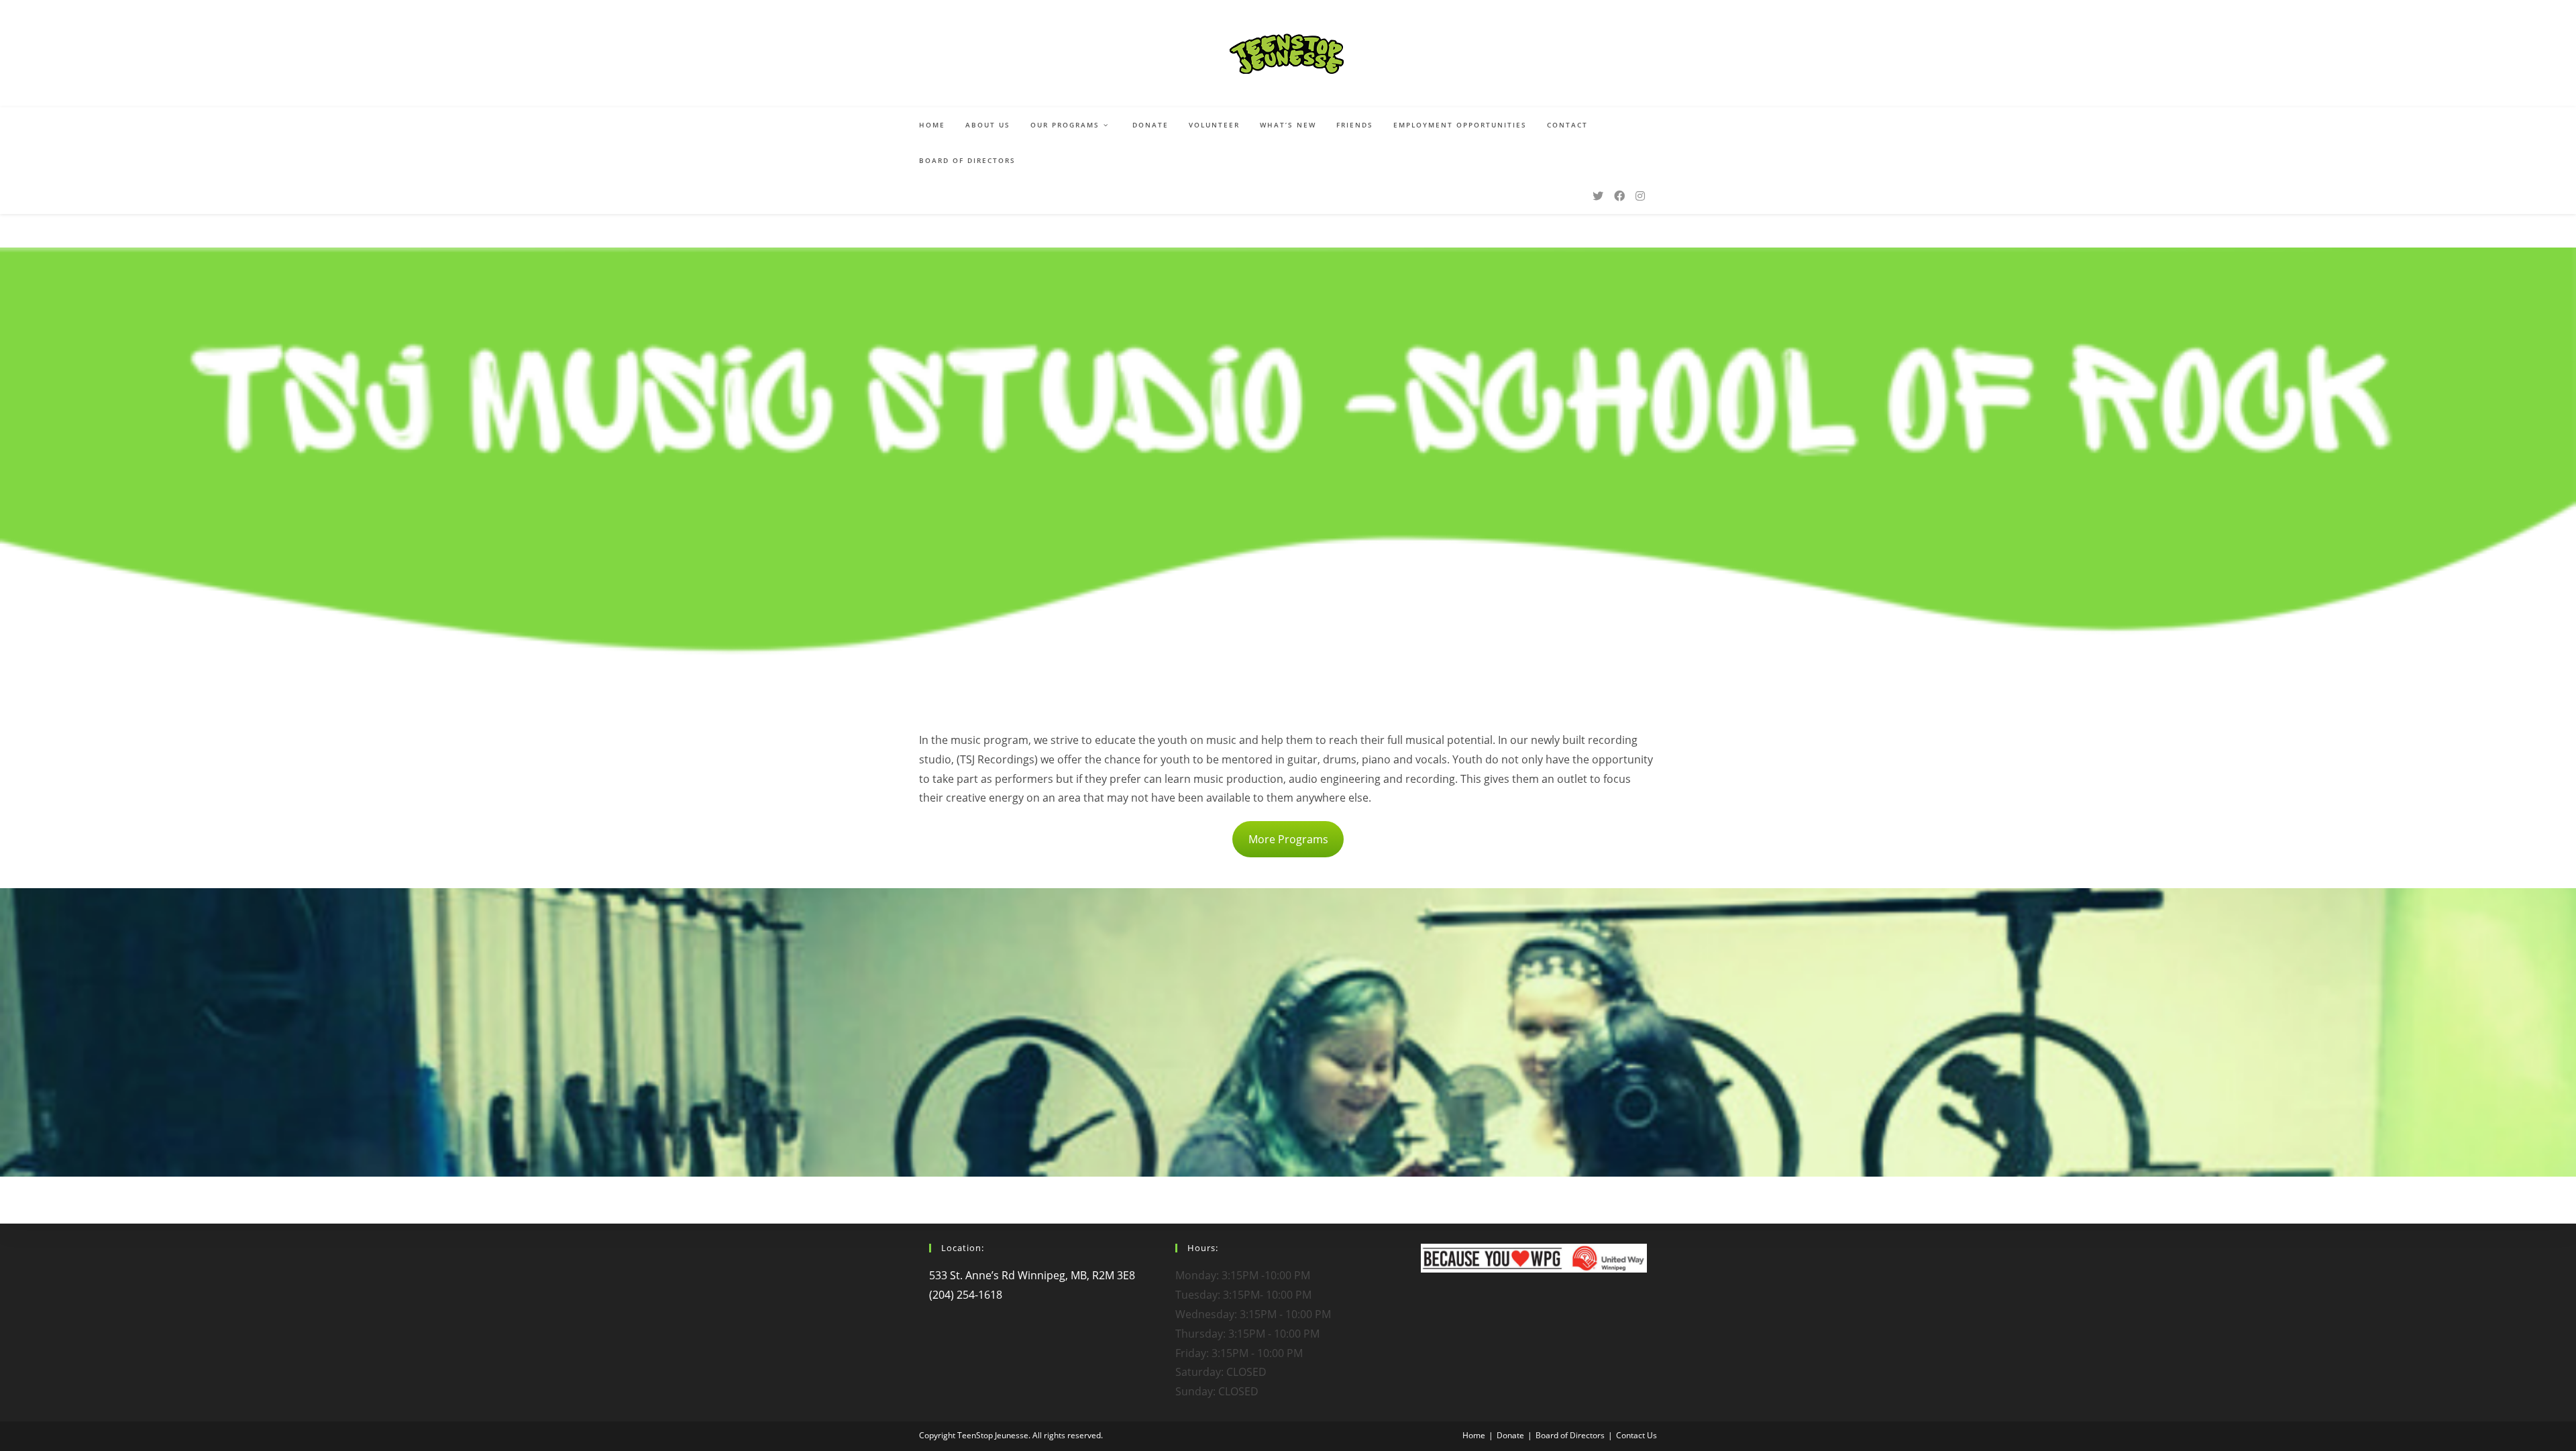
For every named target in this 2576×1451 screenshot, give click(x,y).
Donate (1510, 1435)
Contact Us (1636, 1435)
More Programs (1288, 839)
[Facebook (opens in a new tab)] (1619, 196)
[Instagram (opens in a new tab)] (1640, 196)
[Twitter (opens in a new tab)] (1598, 196)
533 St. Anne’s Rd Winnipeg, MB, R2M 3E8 (1032, 1275)
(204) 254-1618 (966, 1295)
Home (1474, 1435)
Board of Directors (1570, 1435)
